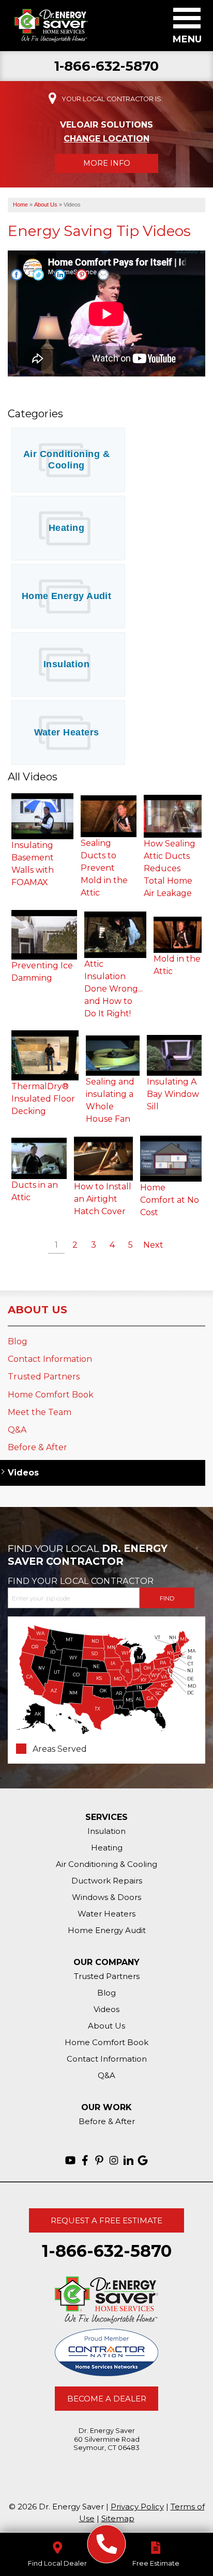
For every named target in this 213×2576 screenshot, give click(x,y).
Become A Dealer (107, 2399)
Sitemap (118, 2518)
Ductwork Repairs (107, 1881)
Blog (18, 1341)
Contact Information (50, 1359)
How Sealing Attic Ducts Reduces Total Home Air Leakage (170, 868)
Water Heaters (67, 732)
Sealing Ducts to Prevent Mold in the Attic (104, 868)
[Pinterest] (99, 2160)
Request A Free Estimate (106, 2220)
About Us (37, 1310)
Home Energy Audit (67, 596)
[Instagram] (114, 2160)
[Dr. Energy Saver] (107, 2544)
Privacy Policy (137, 2507)
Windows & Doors (106, 1897)
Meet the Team (40, 1412)
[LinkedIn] (128, 2160)
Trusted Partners (44, 1377)
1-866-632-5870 (107, 66)
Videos (23, 1473)
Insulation (67, 664)
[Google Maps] (143, 2160)
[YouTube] (70, 2160)
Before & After (37, 1447)
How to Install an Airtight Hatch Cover (103, 1199)
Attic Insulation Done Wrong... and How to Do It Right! (113, 989)
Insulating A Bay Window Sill (173, 1094)
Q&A (17, 1430)
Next (153, 1245)
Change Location (106, 139)
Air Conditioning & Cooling (66, 460)
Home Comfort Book (51, 1395)
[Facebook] (85, 2160)
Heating (66, 528)
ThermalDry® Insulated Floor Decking (43, 1099)
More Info (107, 163)
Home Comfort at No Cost (170, 1200)
